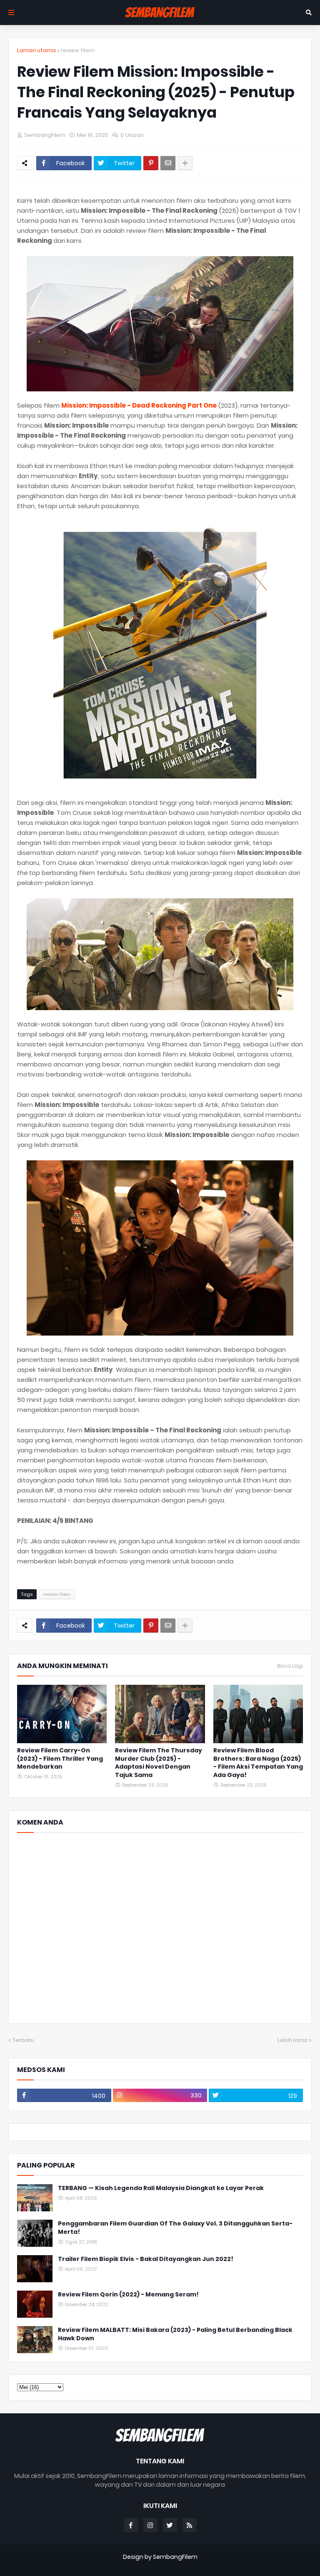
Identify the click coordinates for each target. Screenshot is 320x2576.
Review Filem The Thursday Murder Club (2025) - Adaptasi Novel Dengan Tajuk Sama (159, 1763)
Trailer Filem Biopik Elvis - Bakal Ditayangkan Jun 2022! (146, 2259)
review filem (78, 50)
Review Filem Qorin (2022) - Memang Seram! (128, 2295)
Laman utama (36, 50)
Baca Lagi (290, 1666)
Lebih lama (292, 2040)
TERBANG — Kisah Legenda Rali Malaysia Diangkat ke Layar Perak (161, 2188)
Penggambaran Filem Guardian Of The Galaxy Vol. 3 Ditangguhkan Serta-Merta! (175, 2228)
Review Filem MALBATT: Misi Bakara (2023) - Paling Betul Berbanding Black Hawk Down (175, 2334)
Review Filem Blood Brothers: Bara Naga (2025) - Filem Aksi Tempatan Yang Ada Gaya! (258, 1763)
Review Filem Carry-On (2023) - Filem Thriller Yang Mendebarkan (60, 1759)
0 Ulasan (132, 135)
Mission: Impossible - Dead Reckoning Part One (139, 405)
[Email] (168, 163)
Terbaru (23, 2040)
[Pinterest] (151, 163)
